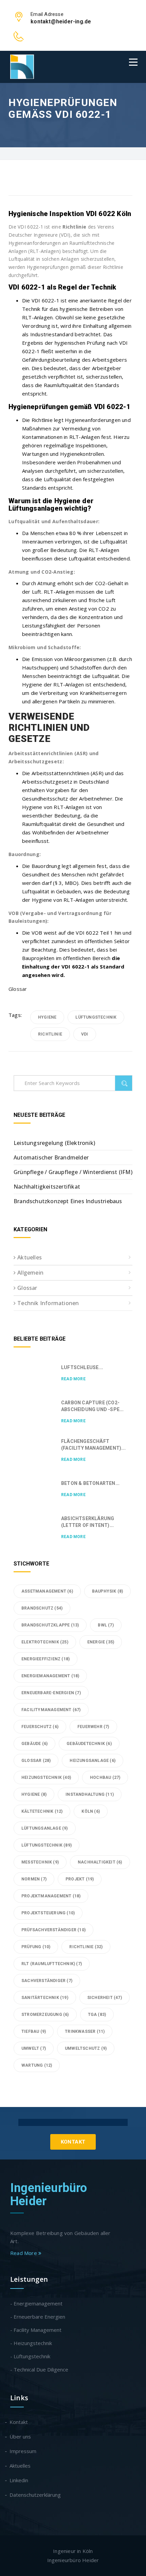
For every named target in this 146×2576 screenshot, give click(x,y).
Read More (73, 1379)
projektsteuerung (48, 1913)
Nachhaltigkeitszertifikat (47, 1187)
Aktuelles (30, 1257)
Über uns (21, 2436)
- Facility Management (36, 2330)
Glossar (18, 989)
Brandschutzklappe (50, 1625)
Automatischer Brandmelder (51, 1157)
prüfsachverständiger (53, 1930)
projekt (80, 1879)
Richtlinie (50, 1034)
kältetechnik (42, 1811)
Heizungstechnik (46, 1777)
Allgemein (30, 1273)
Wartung (37, 2065)
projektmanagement (51, 1896)
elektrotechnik (45, 1642)
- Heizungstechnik (31, 2343)
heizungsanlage (93, 1761)
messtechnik (40, 1862)
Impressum (23, 2451)
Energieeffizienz (45, 1659)
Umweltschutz (86, 2048)
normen (34, 1879)
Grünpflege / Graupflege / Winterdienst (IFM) (73, 1172)
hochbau (105, 1777)
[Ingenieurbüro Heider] (22, 67)
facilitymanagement (51, 1710)
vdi (85, 1034)
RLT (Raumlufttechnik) (52, 1964)
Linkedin (19, 2480)
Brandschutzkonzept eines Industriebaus (68, 1201)
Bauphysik (108, 1591)
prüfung (36, 1947)
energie (101, 1642)
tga (97, 2015)
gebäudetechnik (89, 1744)
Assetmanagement (47, 1591)
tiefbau (34, 2031)
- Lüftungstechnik (30, 2356)
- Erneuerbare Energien (38, 2317)
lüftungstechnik (96, 1017)
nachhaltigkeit (100, 1862)
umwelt (34, 2048)
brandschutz (42, 1608)
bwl (106, 1625)
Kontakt (73, 2142)
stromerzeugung (45, 2015)
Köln (91, 1811)
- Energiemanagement (36, 2303)
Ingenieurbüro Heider (49, 2195)
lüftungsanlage (45, 1828)
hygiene (47, 1017)
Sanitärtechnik (45, 1998)
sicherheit (105, 1998)
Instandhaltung (90, 1794)
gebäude (34, 1744)
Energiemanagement (50, 1676)
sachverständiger (47, 1981)
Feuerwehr (93, 1727)
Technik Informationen (48, 1303)
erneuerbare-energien (51, 1693)
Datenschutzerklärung (35, 2495)
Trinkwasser (85, 2031)
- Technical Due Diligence (39, 2369)
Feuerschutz (40, 1727)
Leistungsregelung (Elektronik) (54, 1143)
